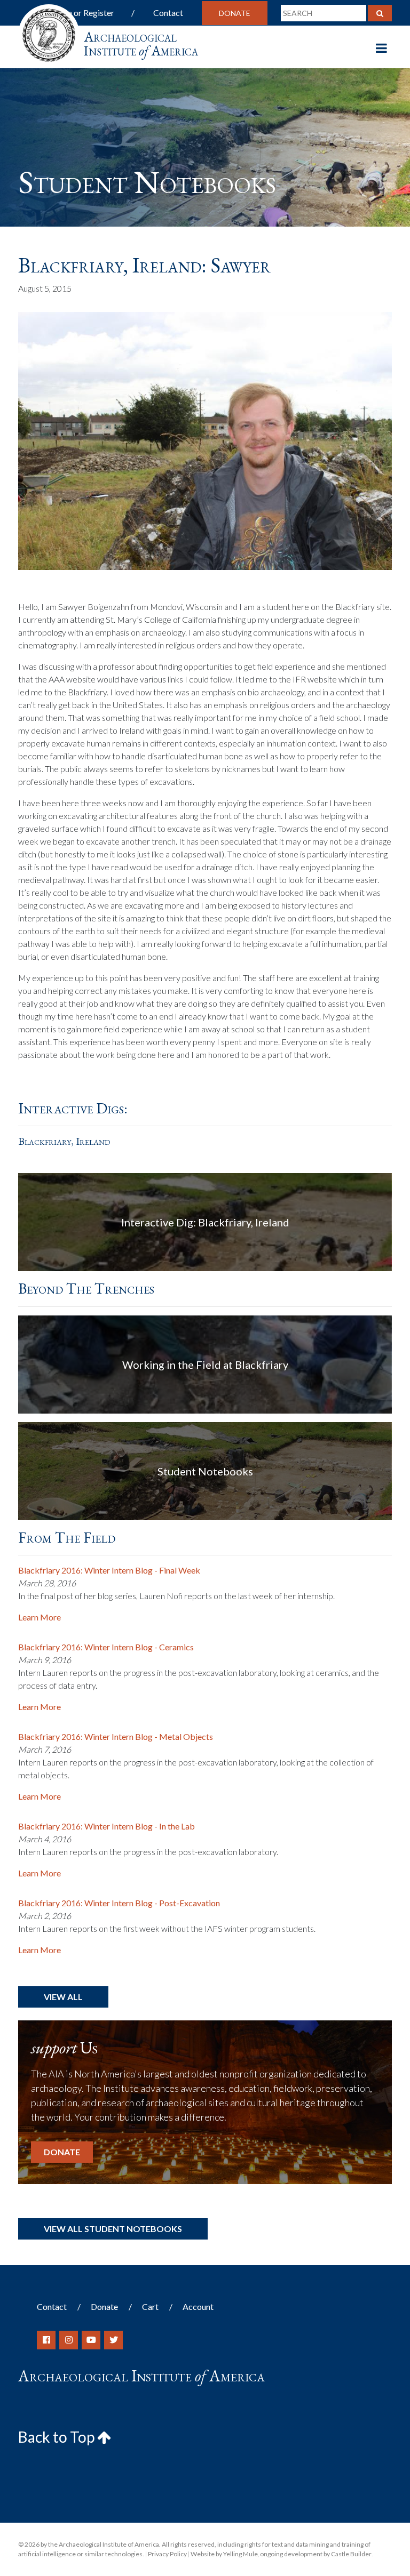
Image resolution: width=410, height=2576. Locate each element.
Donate (235, 13)
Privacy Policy (167, 2554)
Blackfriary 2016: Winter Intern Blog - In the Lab (107, 1826)
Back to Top (58, 2437)
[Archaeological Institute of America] (49, 32)
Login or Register (83, 13)
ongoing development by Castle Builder (316, 2554)
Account (198, 2306)
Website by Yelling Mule (224, 2554)
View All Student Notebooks (113, 2229)
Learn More (40, 1617)
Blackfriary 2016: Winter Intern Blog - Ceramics (106, 1647)
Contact (168, 13)
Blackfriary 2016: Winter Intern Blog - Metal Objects (116, 1736)
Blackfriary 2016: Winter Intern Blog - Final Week (109, 1570)
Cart (150, 2306)
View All (63, 1997)
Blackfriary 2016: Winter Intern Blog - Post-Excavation (119, 1903)
